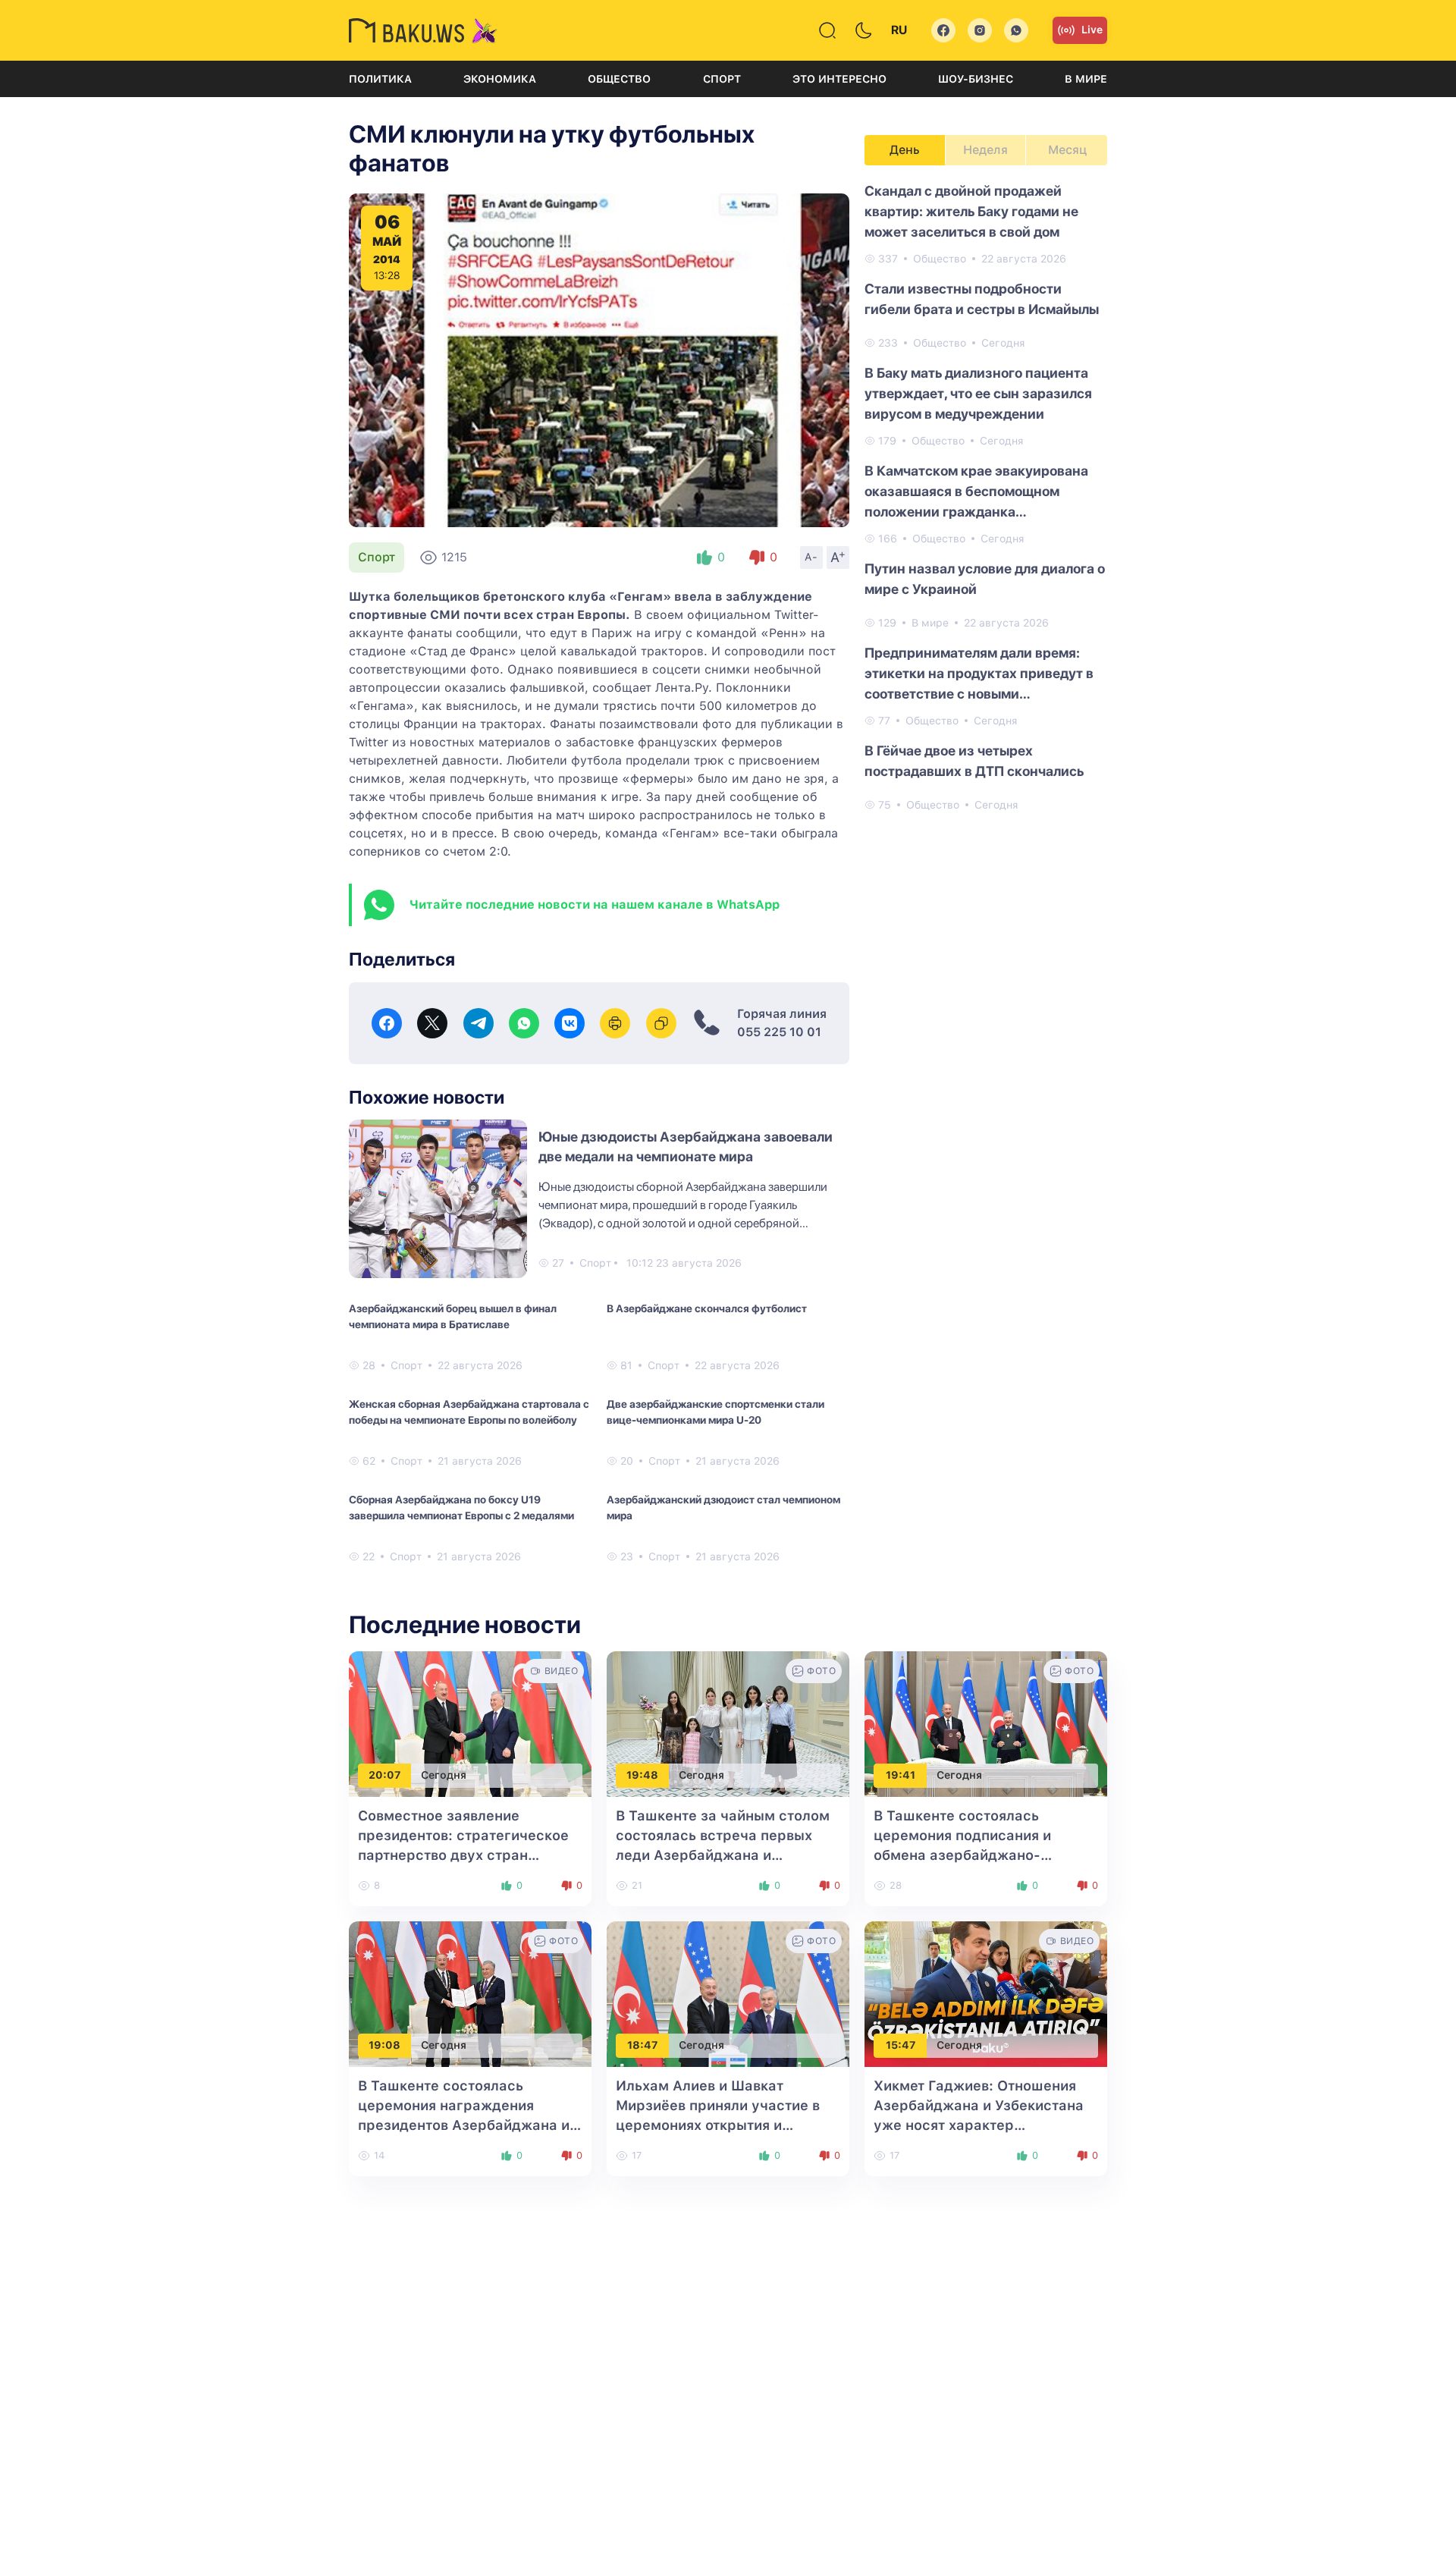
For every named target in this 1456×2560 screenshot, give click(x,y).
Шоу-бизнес (976, 79)
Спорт (722, 79)
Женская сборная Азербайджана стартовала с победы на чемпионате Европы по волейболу (469, 1412)
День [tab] (905, 150)
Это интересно (839, 79)
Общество (619, 79)
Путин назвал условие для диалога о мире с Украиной (985, 579)
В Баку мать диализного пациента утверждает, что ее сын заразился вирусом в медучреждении (978, 393)
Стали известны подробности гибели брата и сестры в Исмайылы (982, 299)
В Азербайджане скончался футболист (707, 1308)
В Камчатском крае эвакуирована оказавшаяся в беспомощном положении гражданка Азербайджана (976, 492)
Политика (380, 79)
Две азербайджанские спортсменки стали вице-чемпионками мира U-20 (715, 1412)
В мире (1086, 79)
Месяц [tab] (1067, 150)
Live (1092, 30)
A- (811, 557)
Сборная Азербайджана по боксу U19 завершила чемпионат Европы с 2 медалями (461, 1508)
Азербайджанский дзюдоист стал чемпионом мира (723, 1508)
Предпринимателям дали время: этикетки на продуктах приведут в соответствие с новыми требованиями (979, 674)
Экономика (500, 79)
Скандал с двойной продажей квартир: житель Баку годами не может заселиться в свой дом (971, 211)
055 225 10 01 (779, 1032)
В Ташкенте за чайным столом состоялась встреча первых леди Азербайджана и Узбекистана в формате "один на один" (723, 1855)
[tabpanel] (986, 497)
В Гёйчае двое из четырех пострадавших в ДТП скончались (974, 761)
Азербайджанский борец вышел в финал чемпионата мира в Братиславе (453, 1316)
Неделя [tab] (985, 150)
